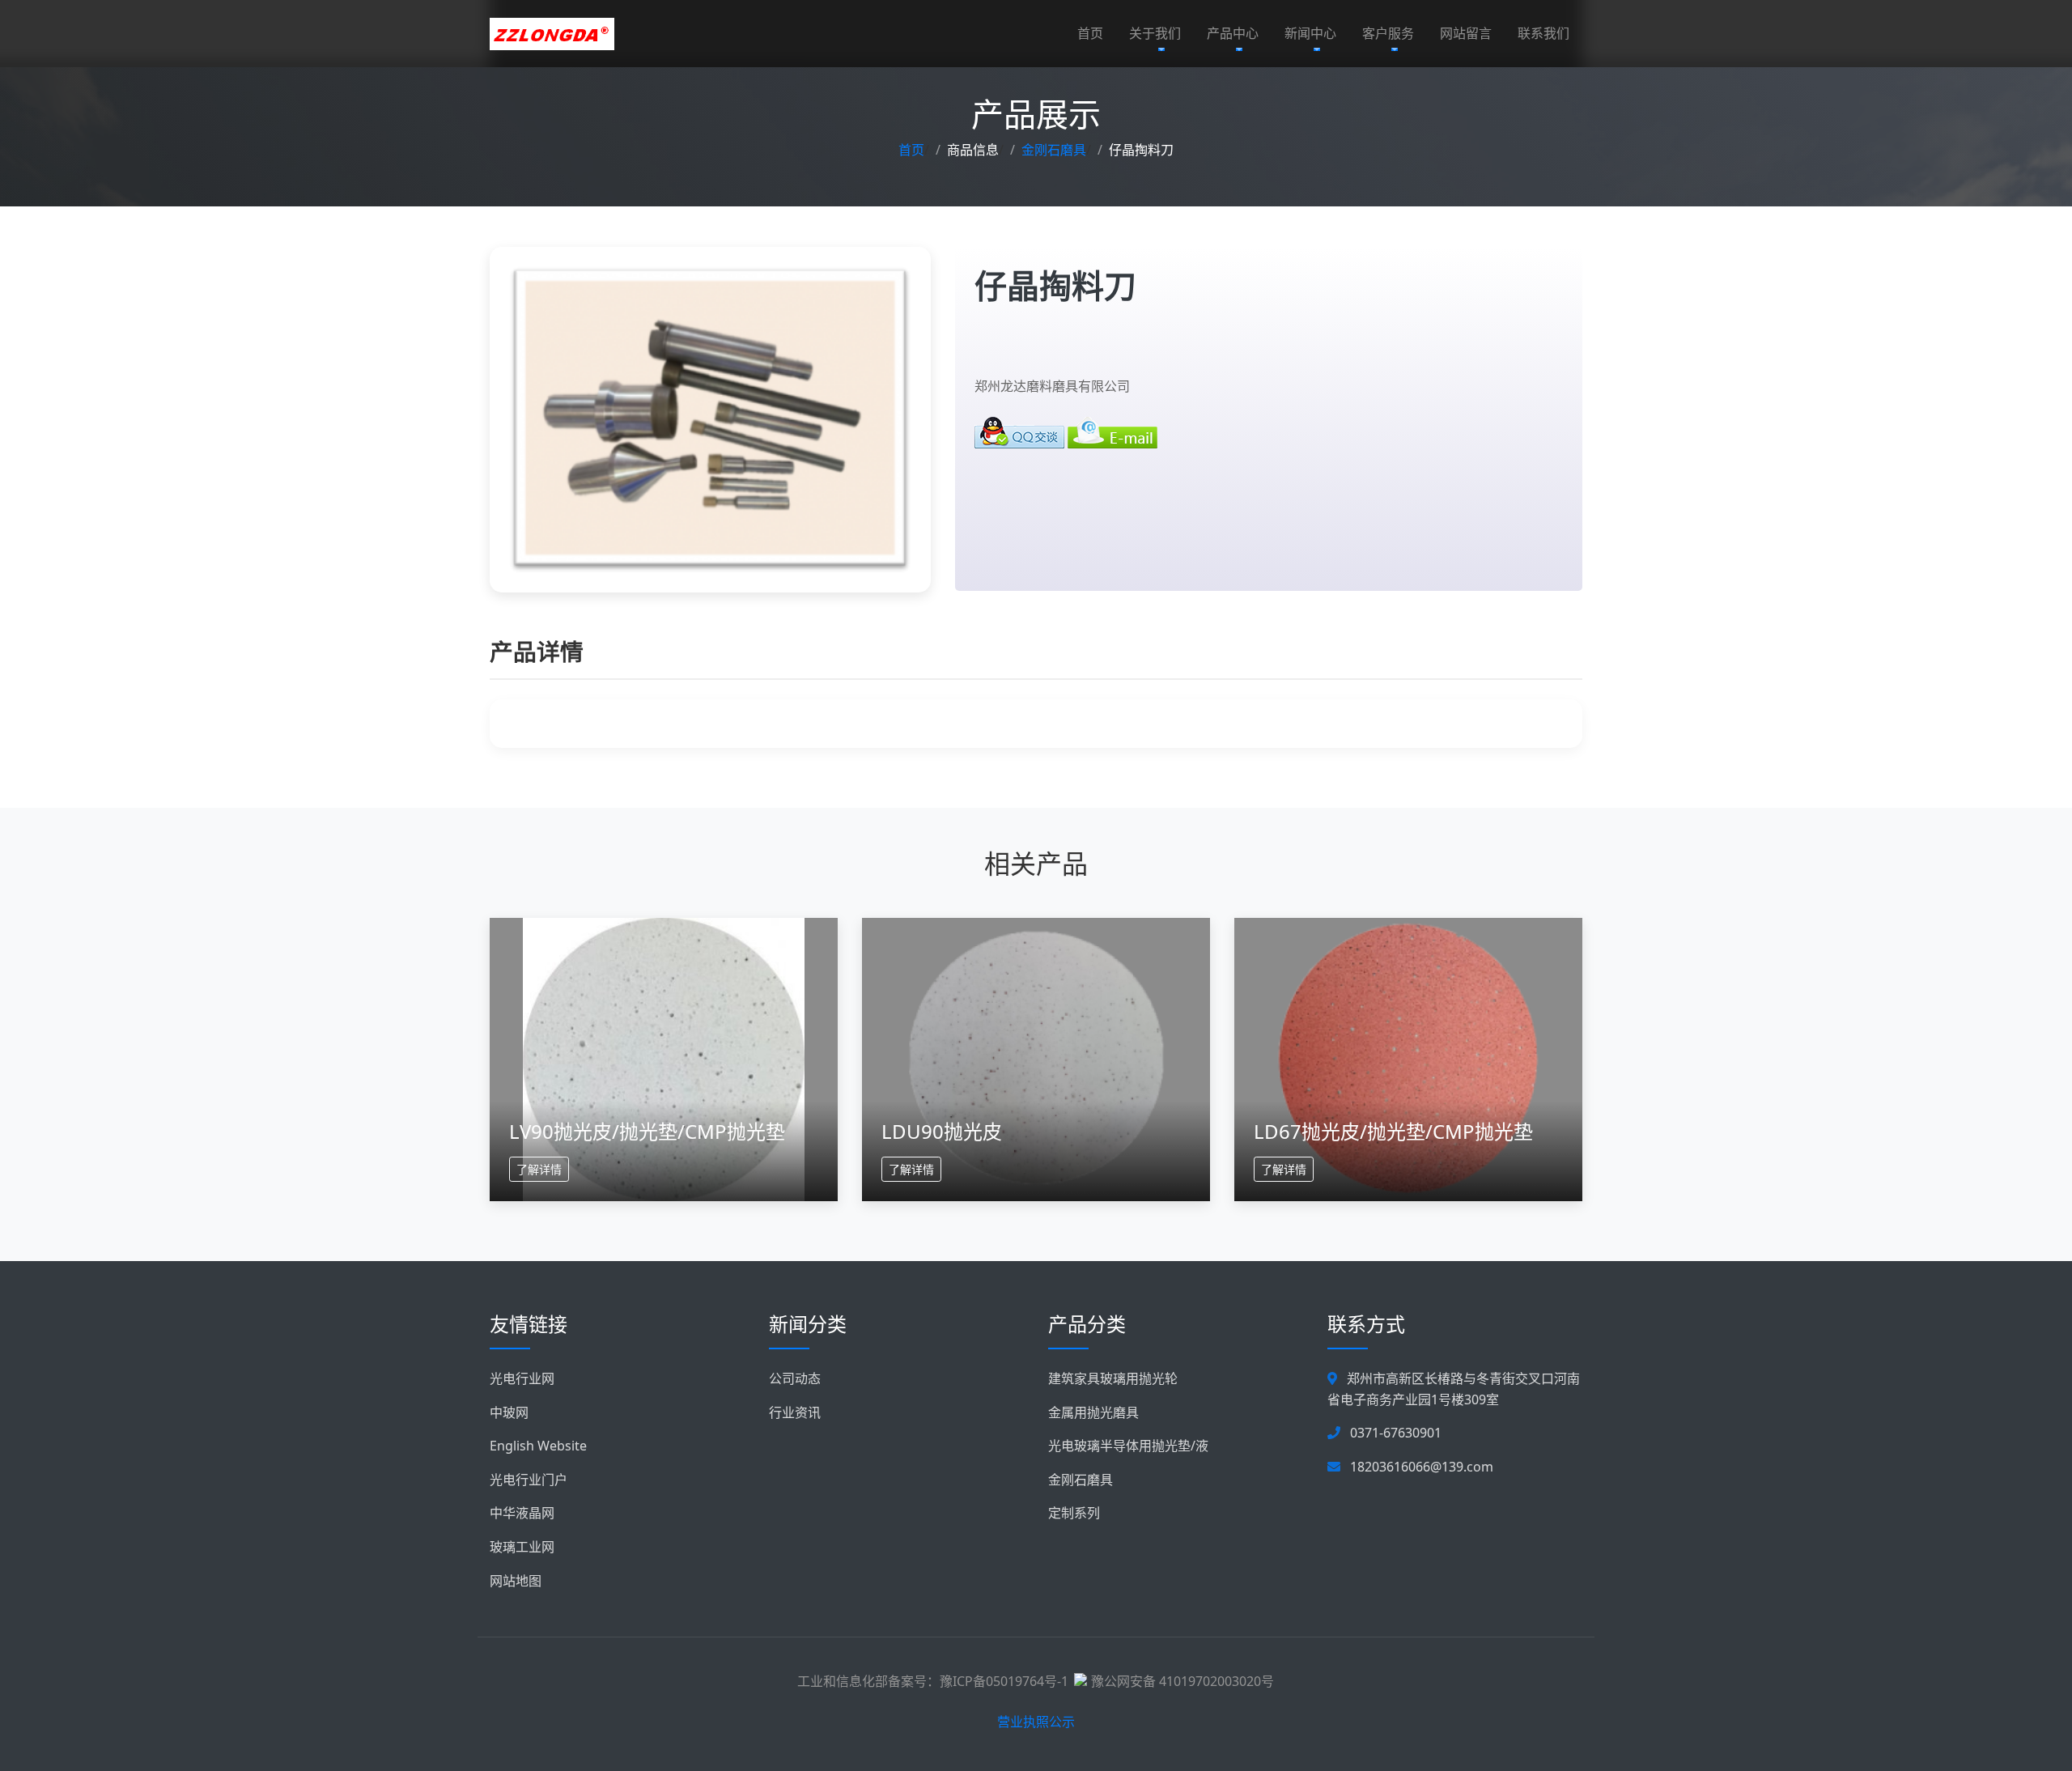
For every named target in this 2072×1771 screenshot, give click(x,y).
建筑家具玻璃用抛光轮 (1113, 1378)
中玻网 (509, 1412)
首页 (1090, 33)
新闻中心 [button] (1310, 33)
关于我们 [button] (1155, 33)
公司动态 (795, 1378)
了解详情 (539, 1169)
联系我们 (1543, 33)
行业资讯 (795, 1412)
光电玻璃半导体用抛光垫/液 (1128, 1446)
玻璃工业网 (522, 1547)
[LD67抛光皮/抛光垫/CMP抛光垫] (1408, 1059)
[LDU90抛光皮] (1036, 1059)
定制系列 (1074, 1513)
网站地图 (516, 1581)
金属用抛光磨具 (1093, 1412)
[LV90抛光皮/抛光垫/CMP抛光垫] (664, 1059)
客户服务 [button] (1388, 33)
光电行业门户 (529, 1480)
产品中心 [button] (1233, 33)
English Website (538, 1446)
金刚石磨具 (1054, 150)
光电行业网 (522, 1378)
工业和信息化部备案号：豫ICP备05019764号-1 (933, 1681)
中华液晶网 (522, 1513)
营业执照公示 (1036, 1722)
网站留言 (1466, 33)
